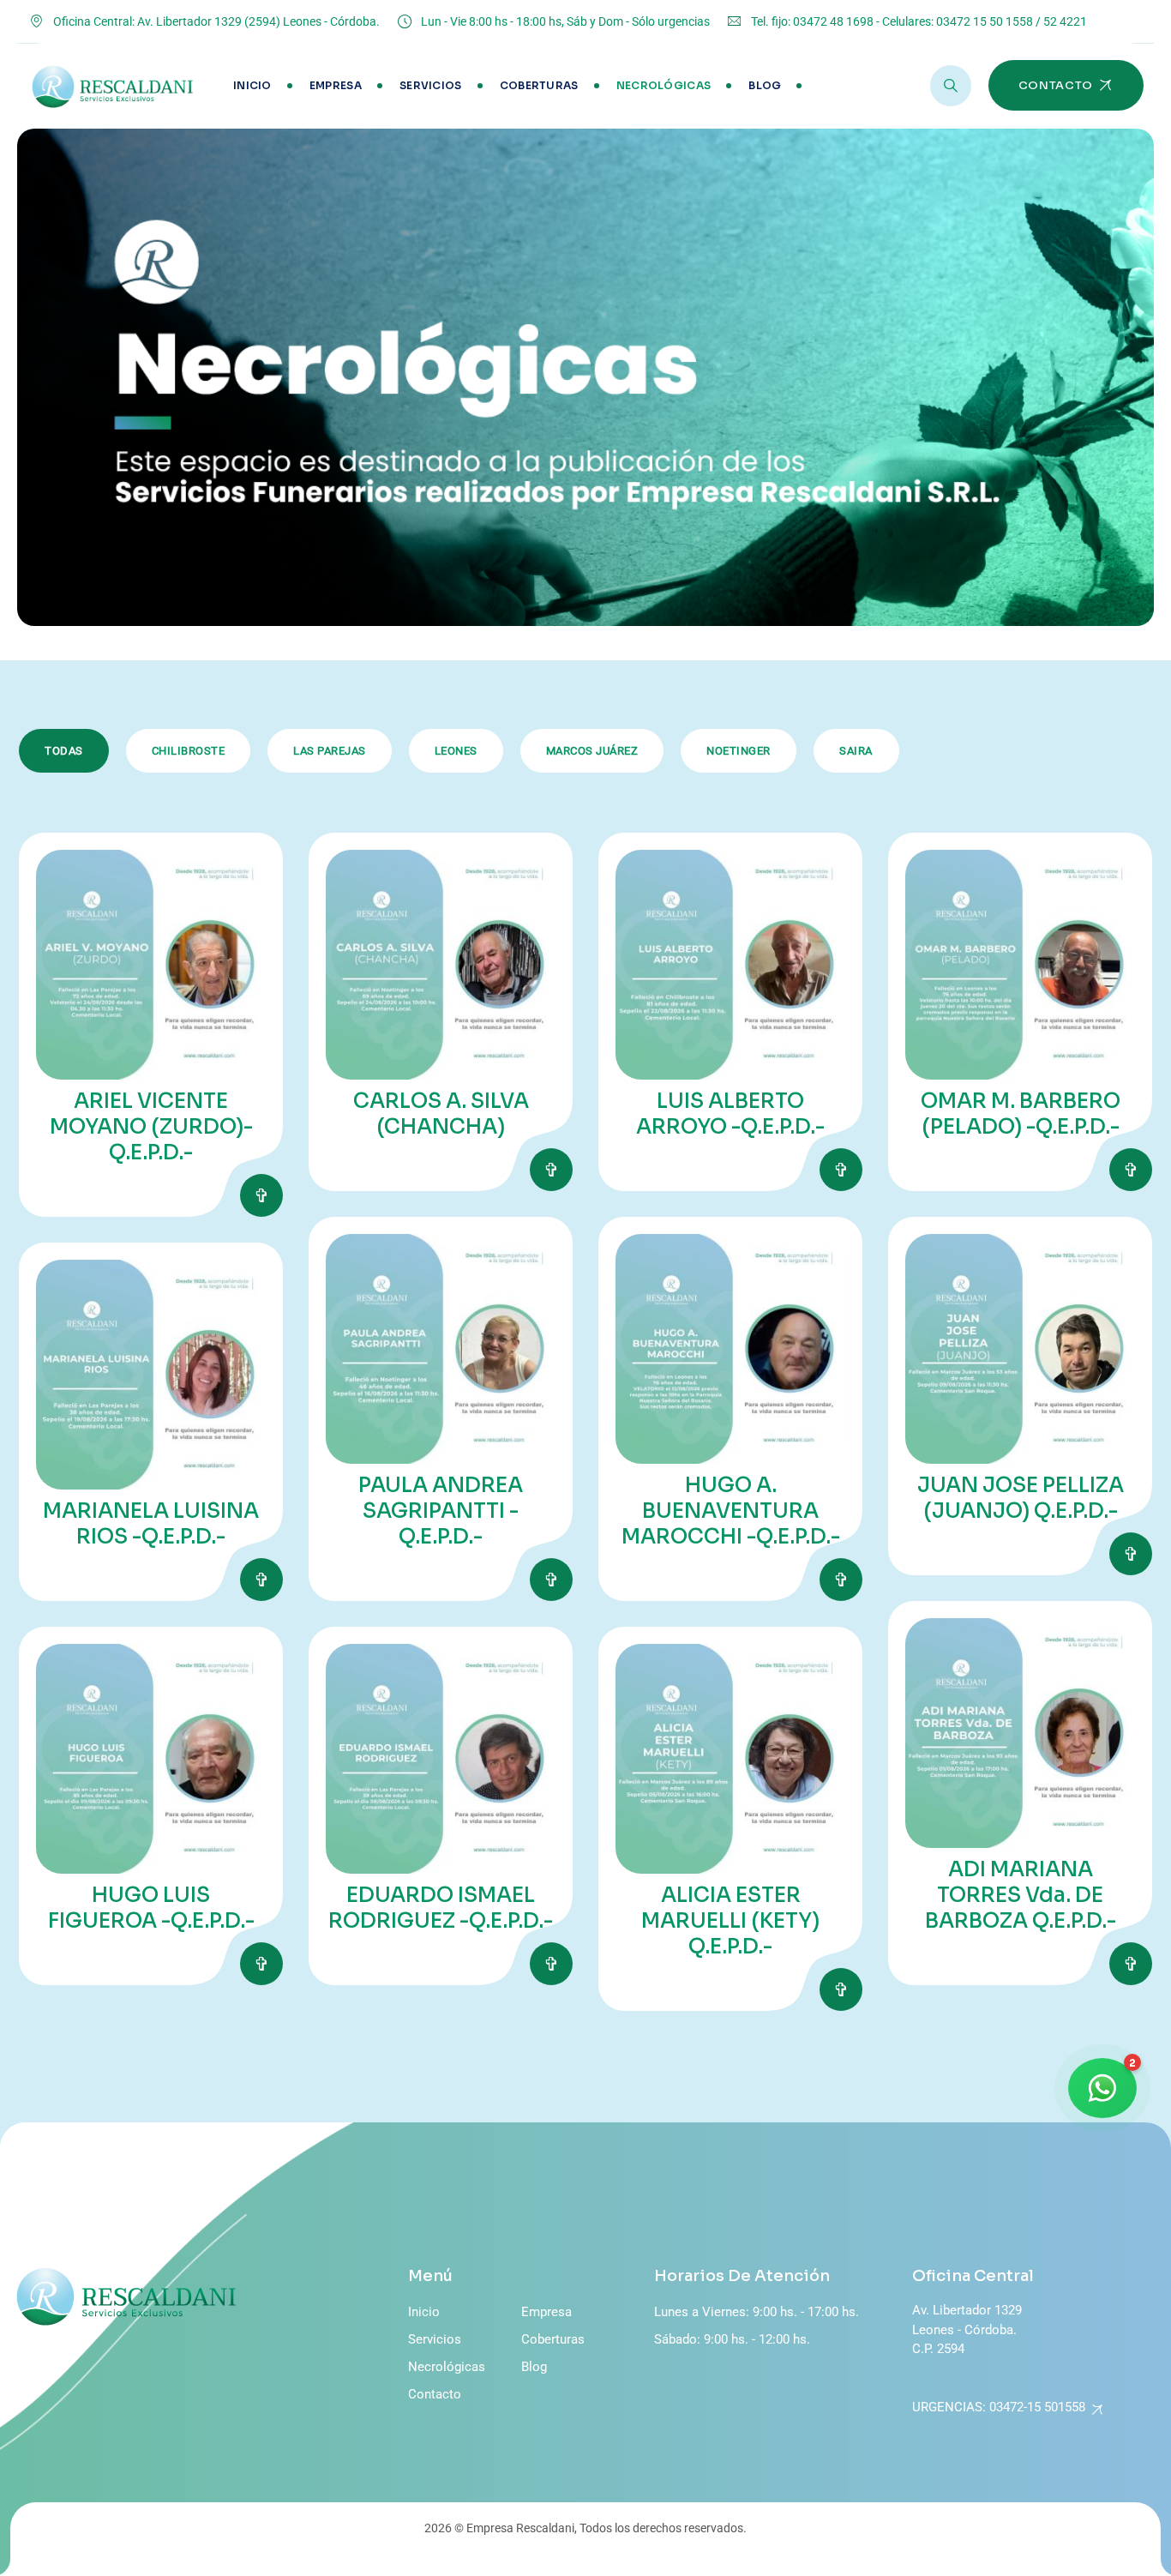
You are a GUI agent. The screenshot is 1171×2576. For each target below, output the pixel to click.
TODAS (64, 751)
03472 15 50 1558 (985, 21)
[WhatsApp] (1102, 2088)
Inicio (252, 85)
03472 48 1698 (833, 21)
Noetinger (739, 751)
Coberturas (539, 85)
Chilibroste (189, 751)
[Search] (951, 86)
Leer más (261, 1195)
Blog (765, 85)
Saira (856, 751)
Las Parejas (330, 751)
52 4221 (1065, 21)
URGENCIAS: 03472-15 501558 (999, 2407)
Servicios (431, 85)
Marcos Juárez (592, 751)
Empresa (336, 85)
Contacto (435, 2394)
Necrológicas (664, 85)
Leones (456, 751)
